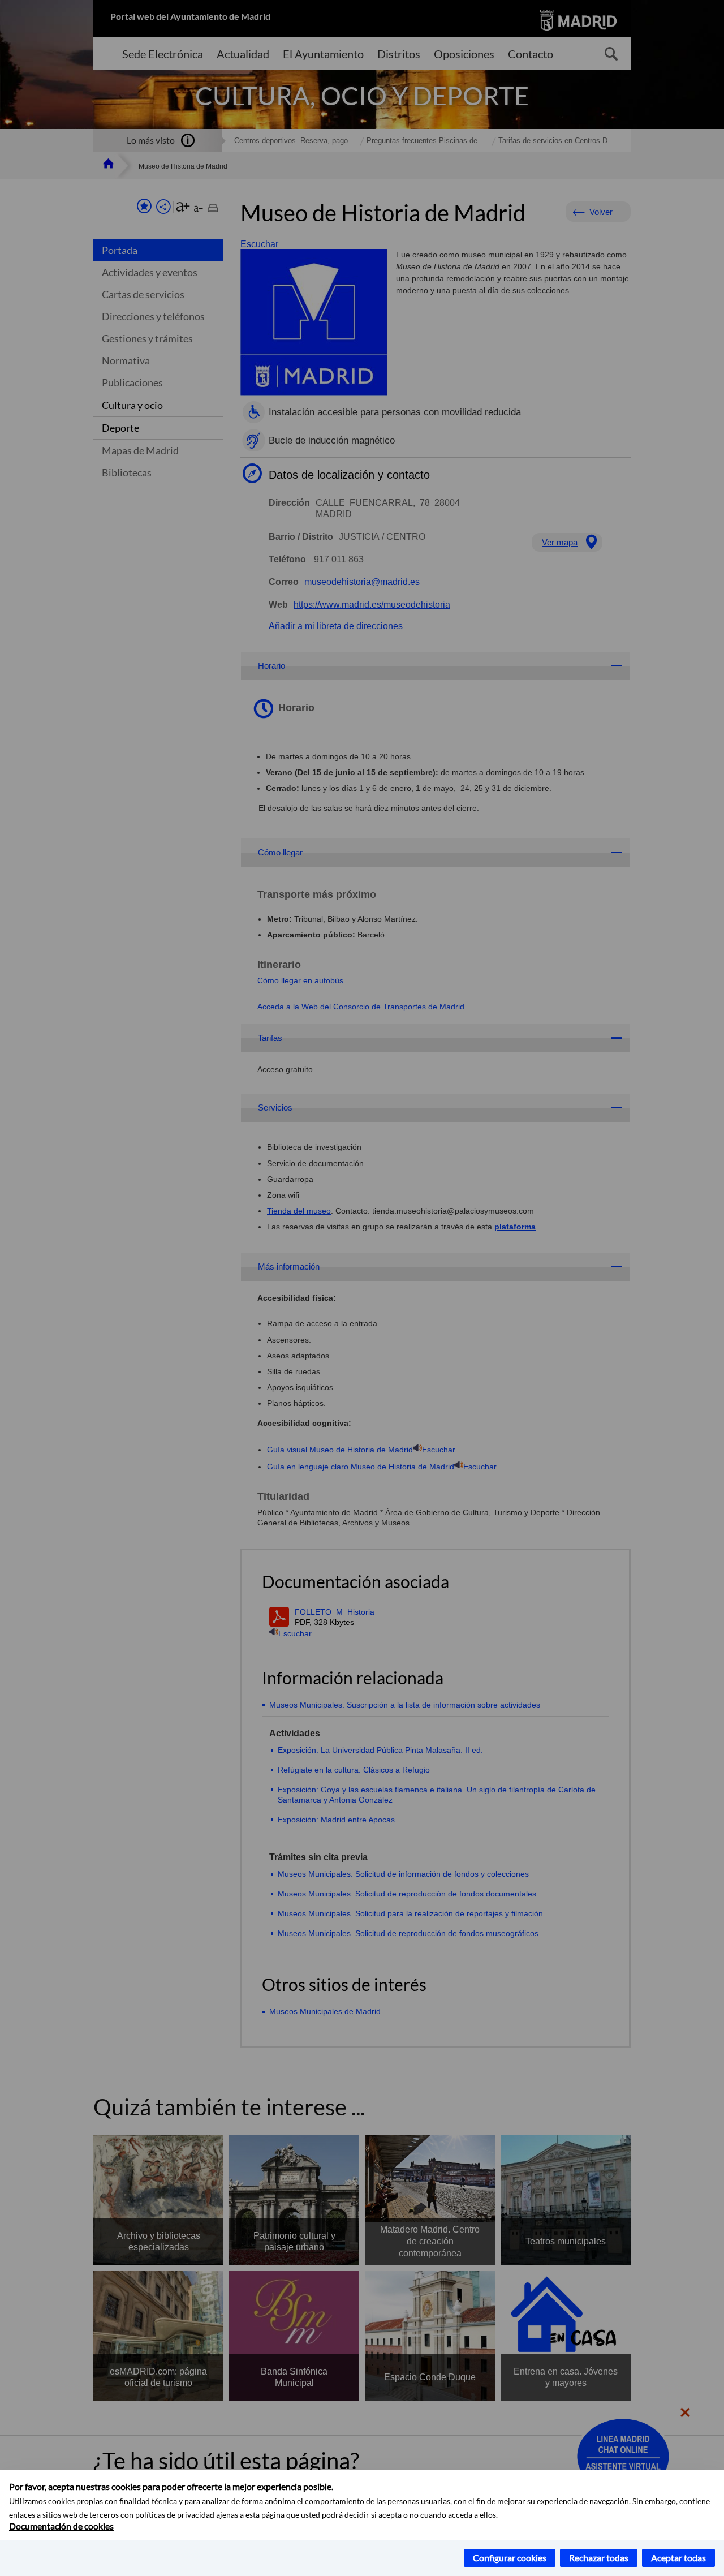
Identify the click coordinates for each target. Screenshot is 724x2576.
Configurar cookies (510, 2558)
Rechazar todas (599, 2558)
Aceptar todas (678, 2558)
